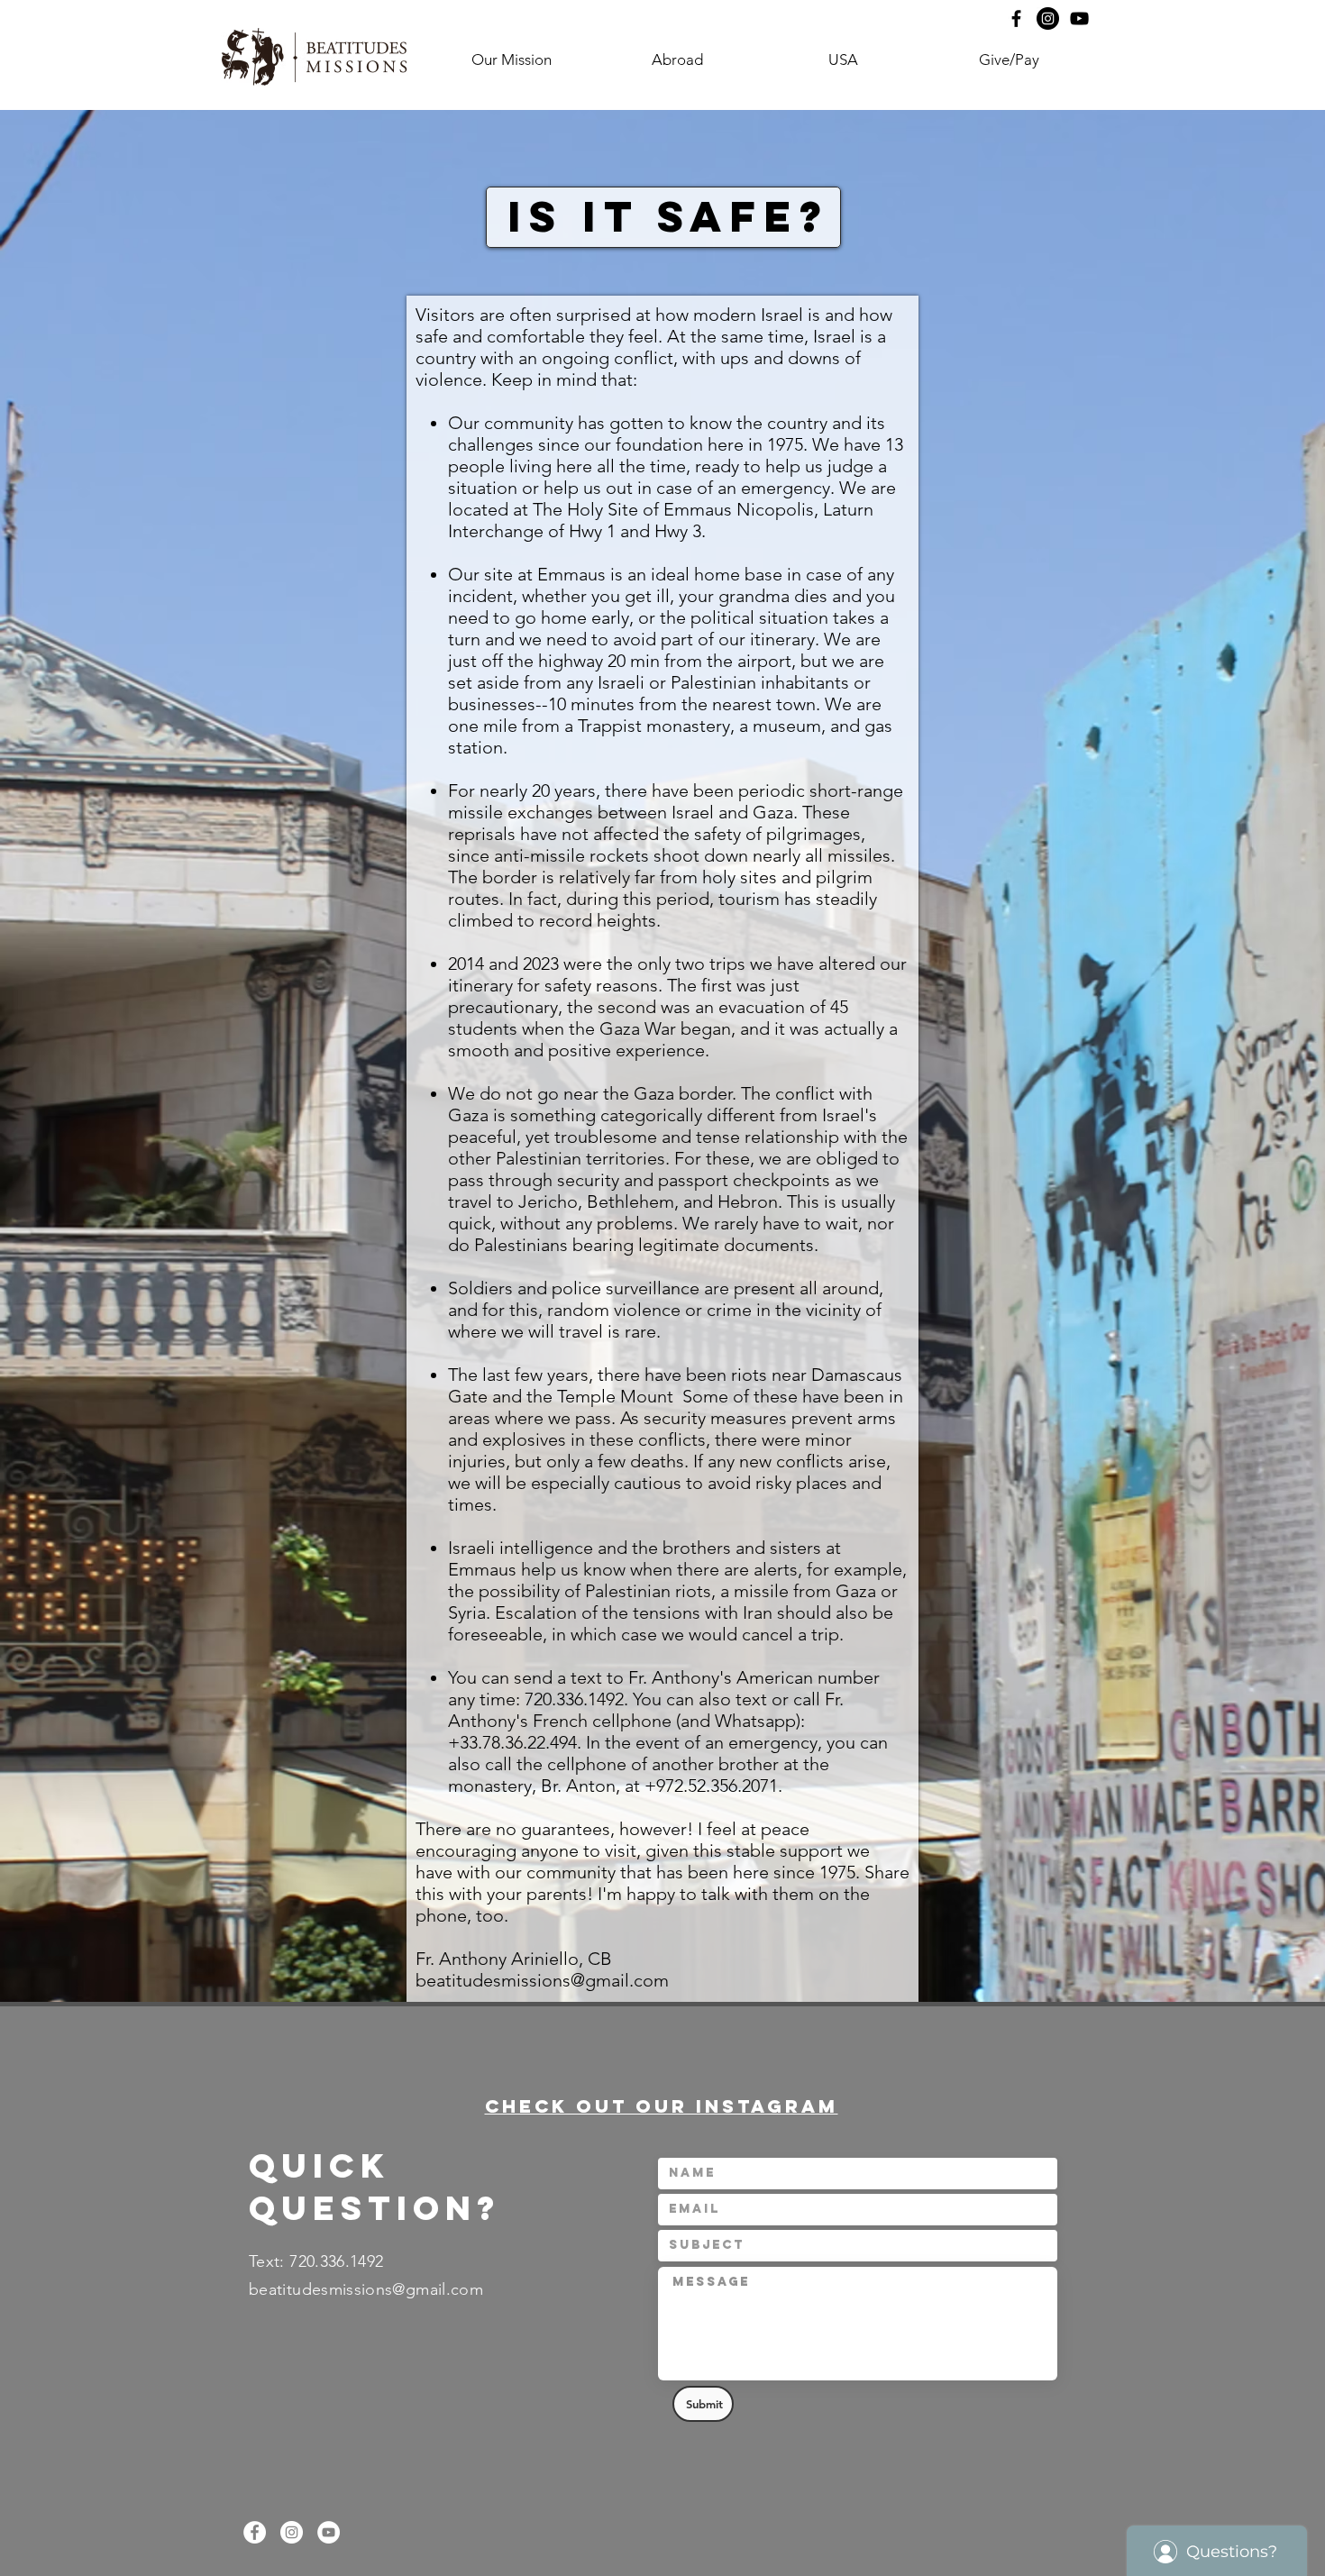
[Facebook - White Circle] (255, 2532)
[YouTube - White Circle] (329, 2532)
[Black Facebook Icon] (1016, 18)
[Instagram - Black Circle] (1048, 18)
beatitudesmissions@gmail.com (542, 1980)
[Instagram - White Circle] (292, 2532)
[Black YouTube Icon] (1079, 18)
